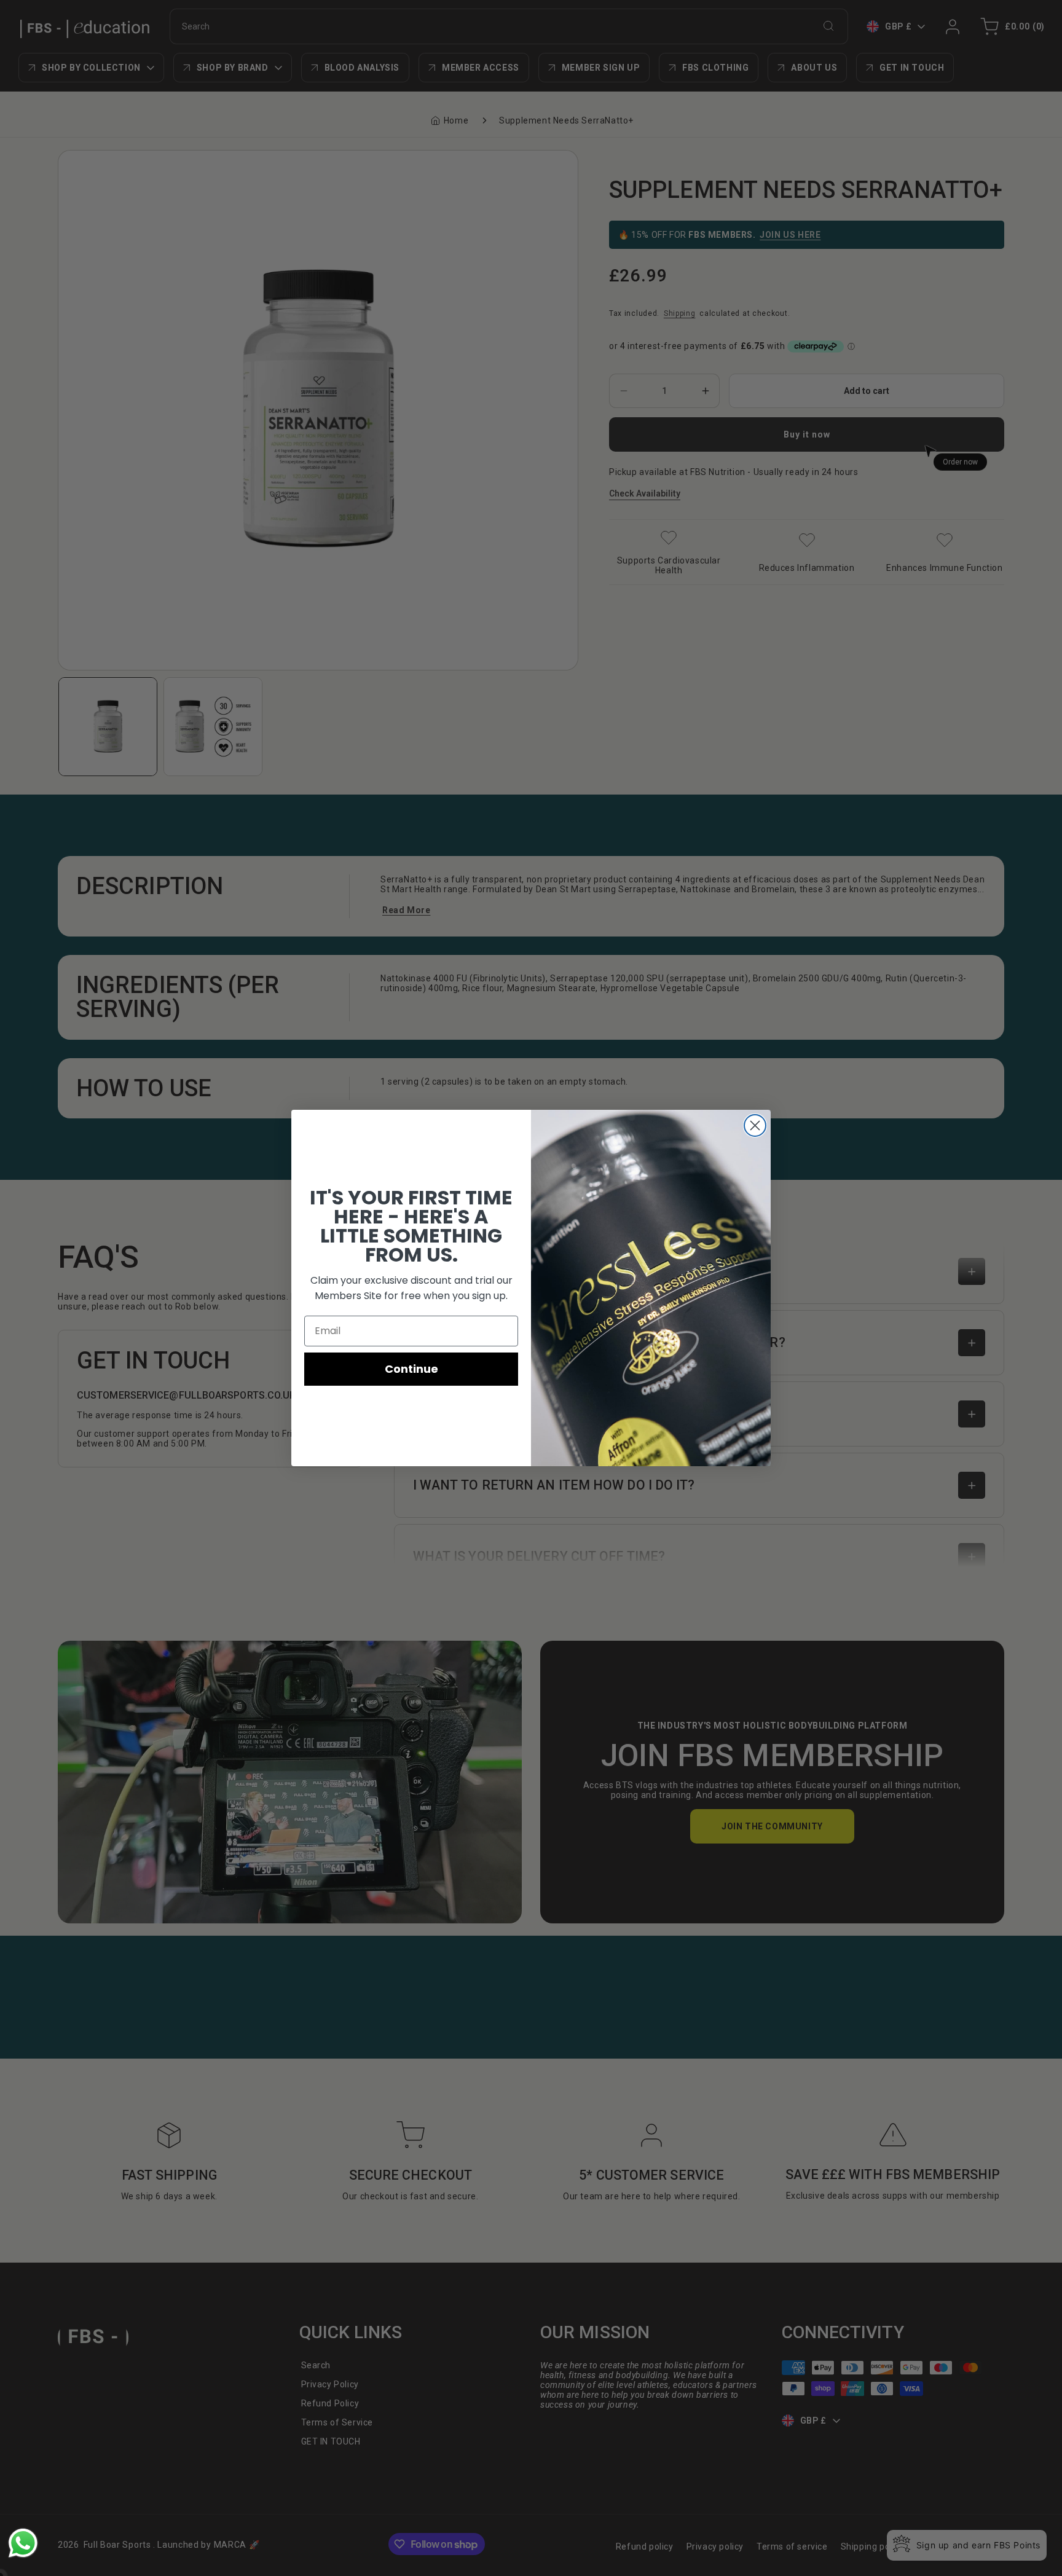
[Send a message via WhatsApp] (23, 2543)
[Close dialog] (755, 1125)
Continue (411, 1369)
